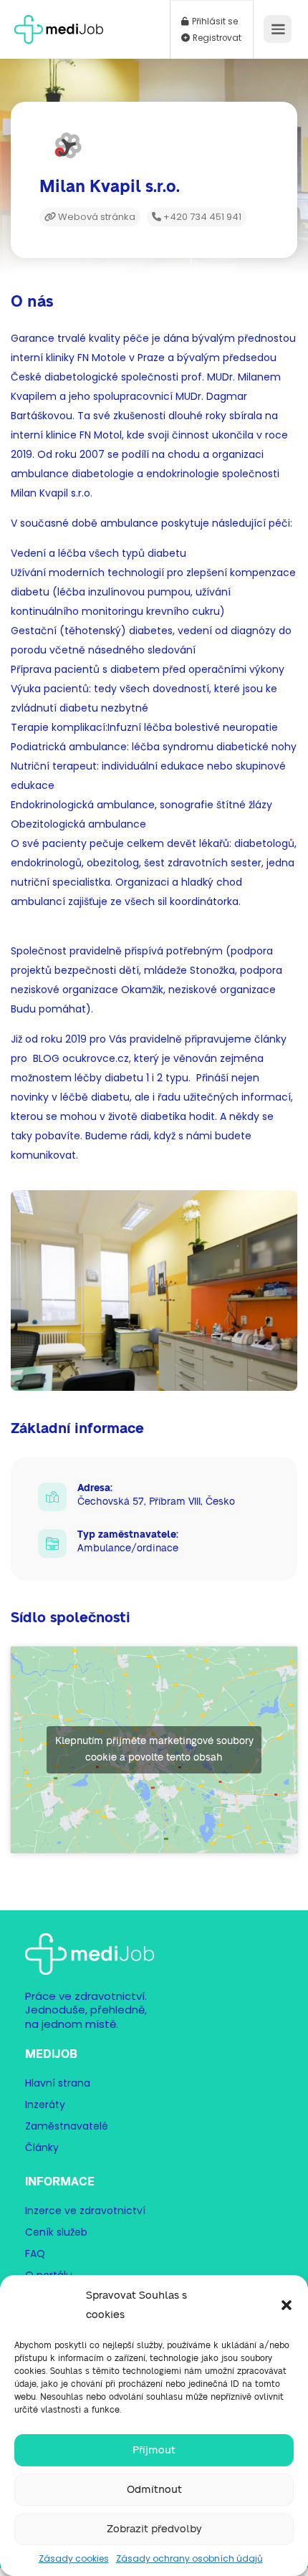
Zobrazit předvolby (154, 2529)
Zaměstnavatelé (67, 2126)
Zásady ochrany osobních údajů (189, 2558)
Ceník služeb (56, 2232)
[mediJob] (59, 25)
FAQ (35, 2254)
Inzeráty (45, 2105)
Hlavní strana (58, 2083)
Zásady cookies (74, 2558)
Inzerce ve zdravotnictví (85, 2211)
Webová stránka (96, 217)
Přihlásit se (214, 21)
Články (42, 2148)
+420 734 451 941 (201, 217)
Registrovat (216, 38)
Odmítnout (154, 2490)
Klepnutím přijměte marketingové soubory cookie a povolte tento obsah (154, 1749)
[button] (287, 2305)
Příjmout (154, 2450)
